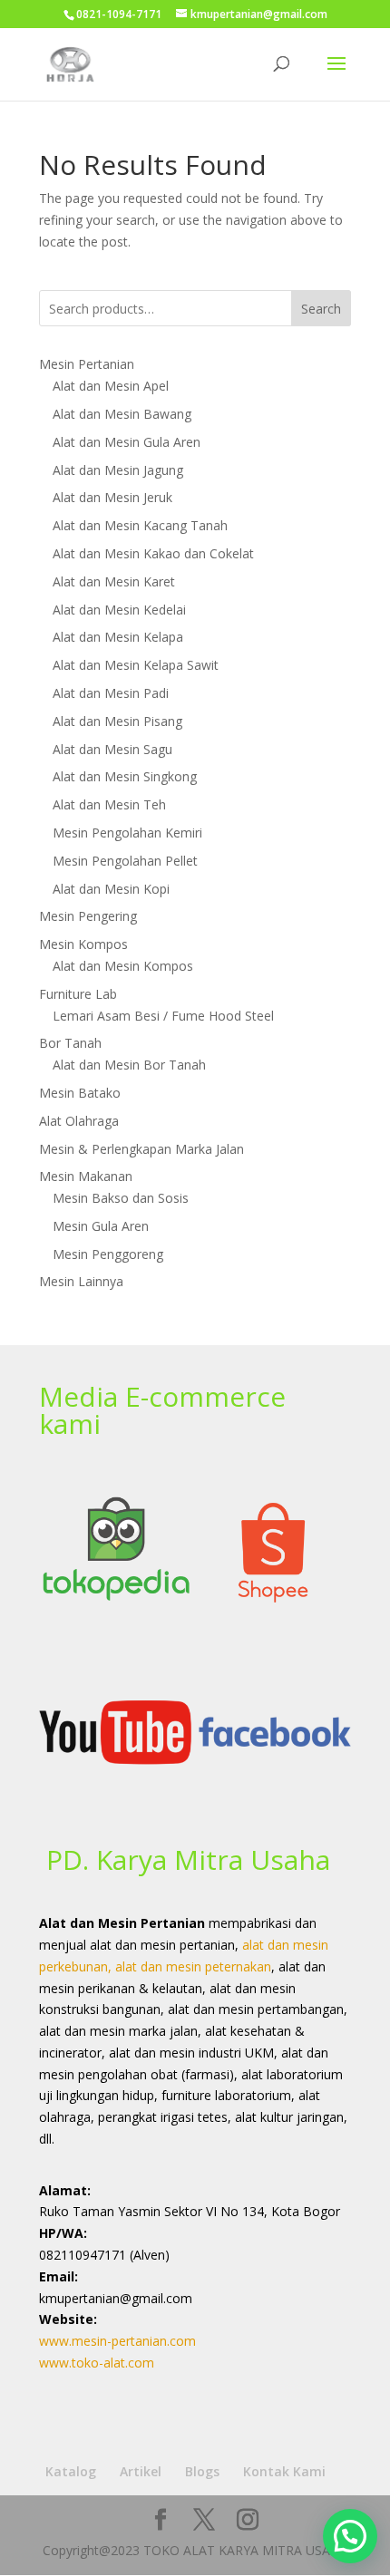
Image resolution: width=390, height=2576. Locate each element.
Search (321, 309)
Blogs (202, 2471)
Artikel (141, 2471)
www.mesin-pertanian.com (117, 2341)
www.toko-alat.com (97, 2363)
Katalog (71, 2471)
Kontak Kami (284, 2471)
